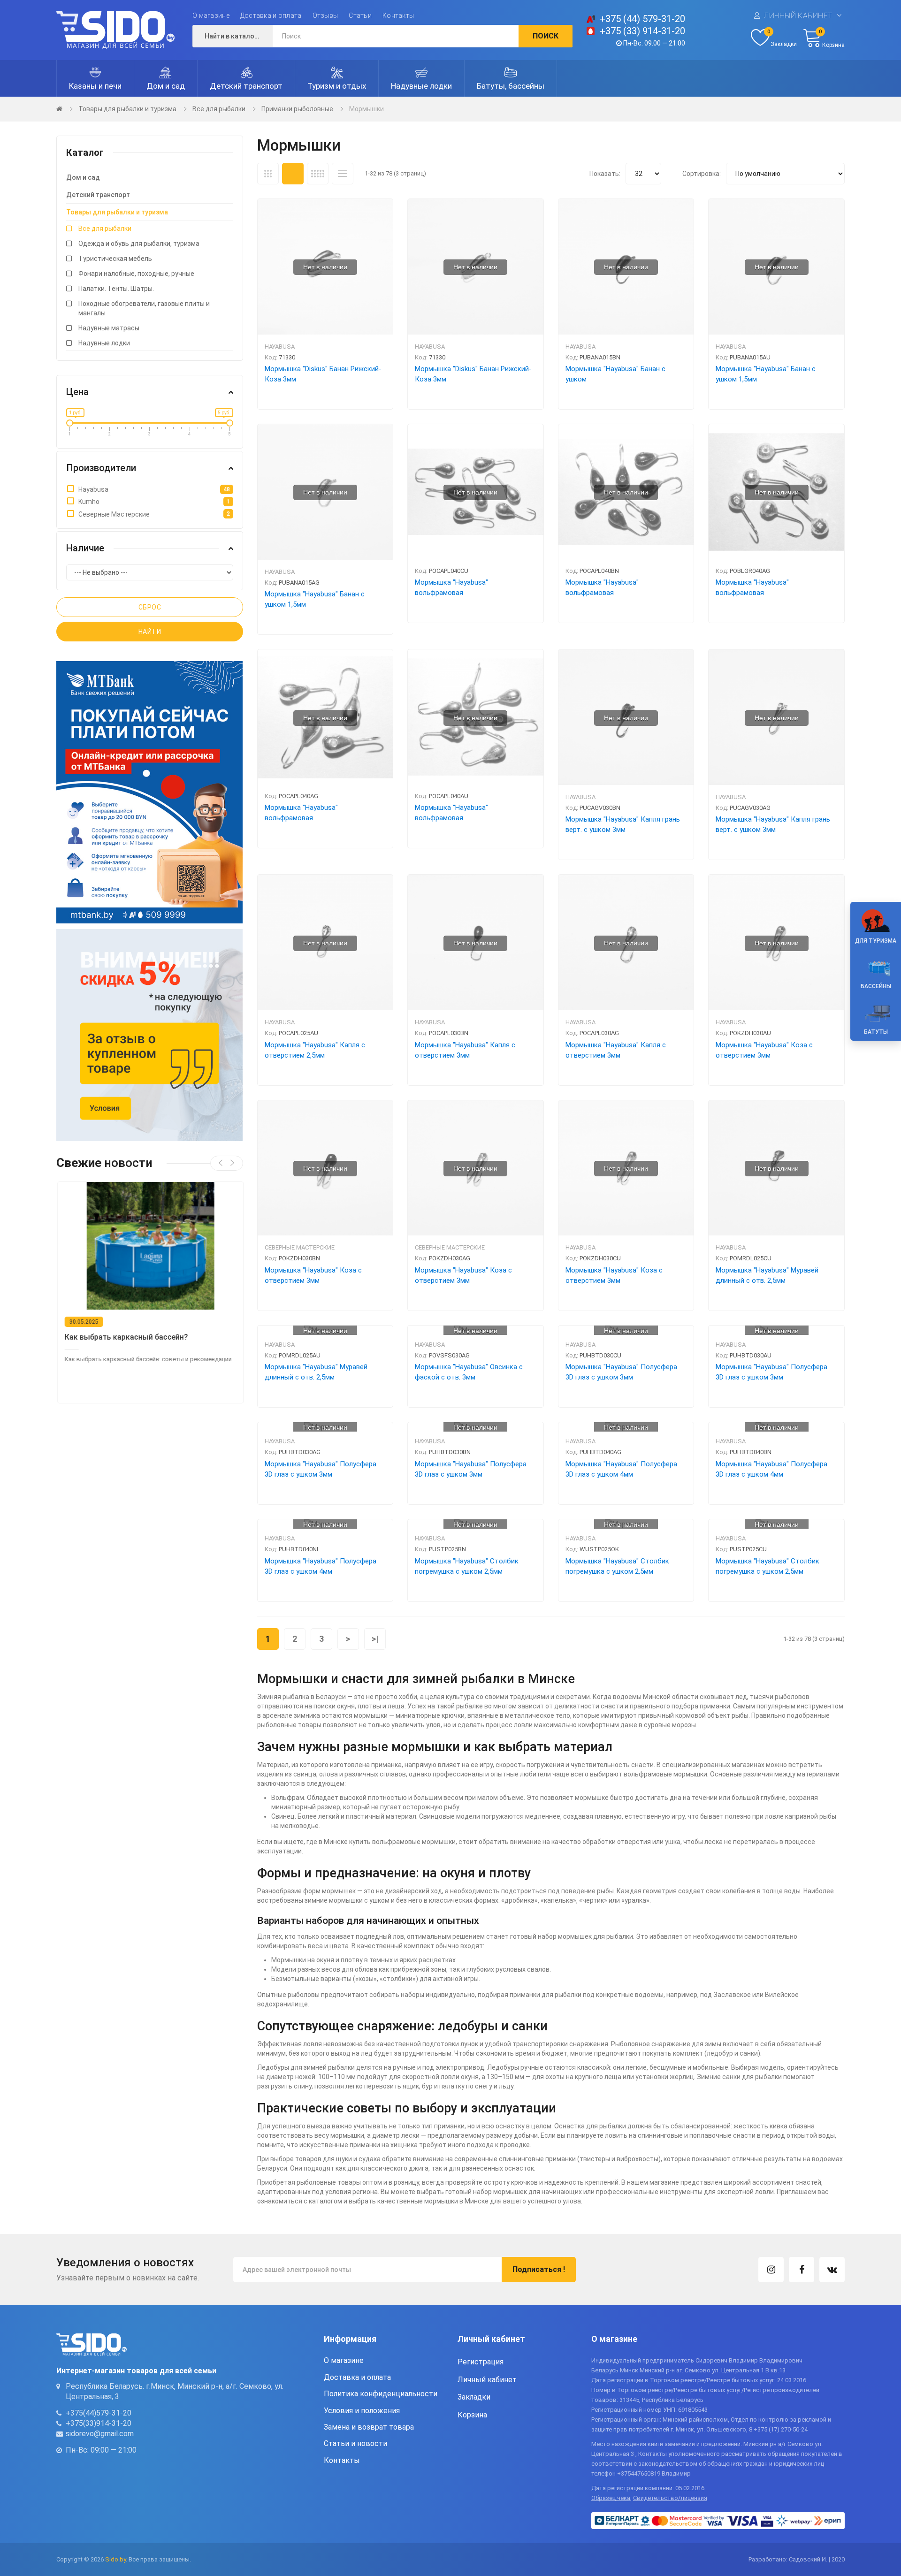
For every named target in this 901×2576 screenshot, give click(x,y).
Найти (150, 632)
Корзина (472, 2415)
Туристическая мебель (115, 259)
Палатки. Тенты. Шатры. (116, 289)
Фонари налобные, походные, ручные (136, 274)
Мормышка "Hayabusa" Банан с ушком (615, 374)
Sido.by (115, 2559)
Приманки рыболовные (297, 109)
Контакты (398, 15)
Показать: (605, 174)
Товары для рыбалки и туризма (127, 109)
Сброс (150, 607)
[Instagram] (771, 2270)
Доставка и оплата (271, 15)
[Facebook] (802, 2270)
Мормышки (367, 109)
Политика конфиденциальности (381, 2394)
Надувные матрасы (109, 328)
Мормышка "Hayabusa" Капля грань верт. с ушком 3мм (623, 824)
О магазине (211, 15)
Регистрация (481, 2362)
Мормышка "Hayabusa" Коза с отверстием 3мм (764, 1050)
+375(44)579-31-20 (99, 2413)
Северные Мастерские (300, 1247)
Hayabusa (280, 347)
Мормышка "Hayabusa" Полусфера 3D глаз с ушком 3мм (621, 1372)
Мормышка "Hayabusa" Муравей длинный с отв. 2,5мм (767, 1275)
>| (375, 1639)
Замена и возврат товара (369, 2427)
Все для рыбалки (219, 109)
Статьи (360, 15)
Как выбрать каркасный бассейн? (126, 1337)
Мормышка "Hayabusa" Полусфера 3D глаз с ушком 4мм (621, 1469)
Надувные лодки (104, 343)
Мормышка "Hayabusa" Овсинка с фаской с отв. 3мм (469, 1372)
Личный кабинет (798, 16)
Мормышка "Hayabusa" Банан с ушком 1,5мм (766, 374)
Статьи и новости (355, 2443)
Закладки (474, 2397)
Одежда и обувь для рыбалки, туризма (139, 244)
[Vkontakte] (832, 2270)
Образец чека (611, 2498)
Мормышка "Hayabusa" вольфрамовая (451, 587)
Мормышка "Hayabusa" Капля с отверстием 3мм (465, 1050)
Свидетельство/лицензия (670, 2498)
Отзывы (325, 15)
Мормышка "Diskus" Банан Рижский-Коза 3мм (323, 374)
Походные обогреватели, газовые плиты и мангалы (144, 308)
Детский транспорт (98, 195)
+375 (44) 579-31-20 (642, 19)
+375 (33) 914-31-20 (642, 31)
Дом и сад (83, 177)
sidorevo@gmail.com (100, 2434)
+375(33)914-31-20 (99, 2423)
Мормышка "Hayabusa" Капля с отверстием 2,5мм (315, 1050)
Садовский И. (808, 2559)
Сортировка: (702, 174)
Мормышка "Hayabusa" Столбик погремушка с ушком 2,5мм (467, 1566)
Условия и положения (362, 2411)
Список (343, 174)
